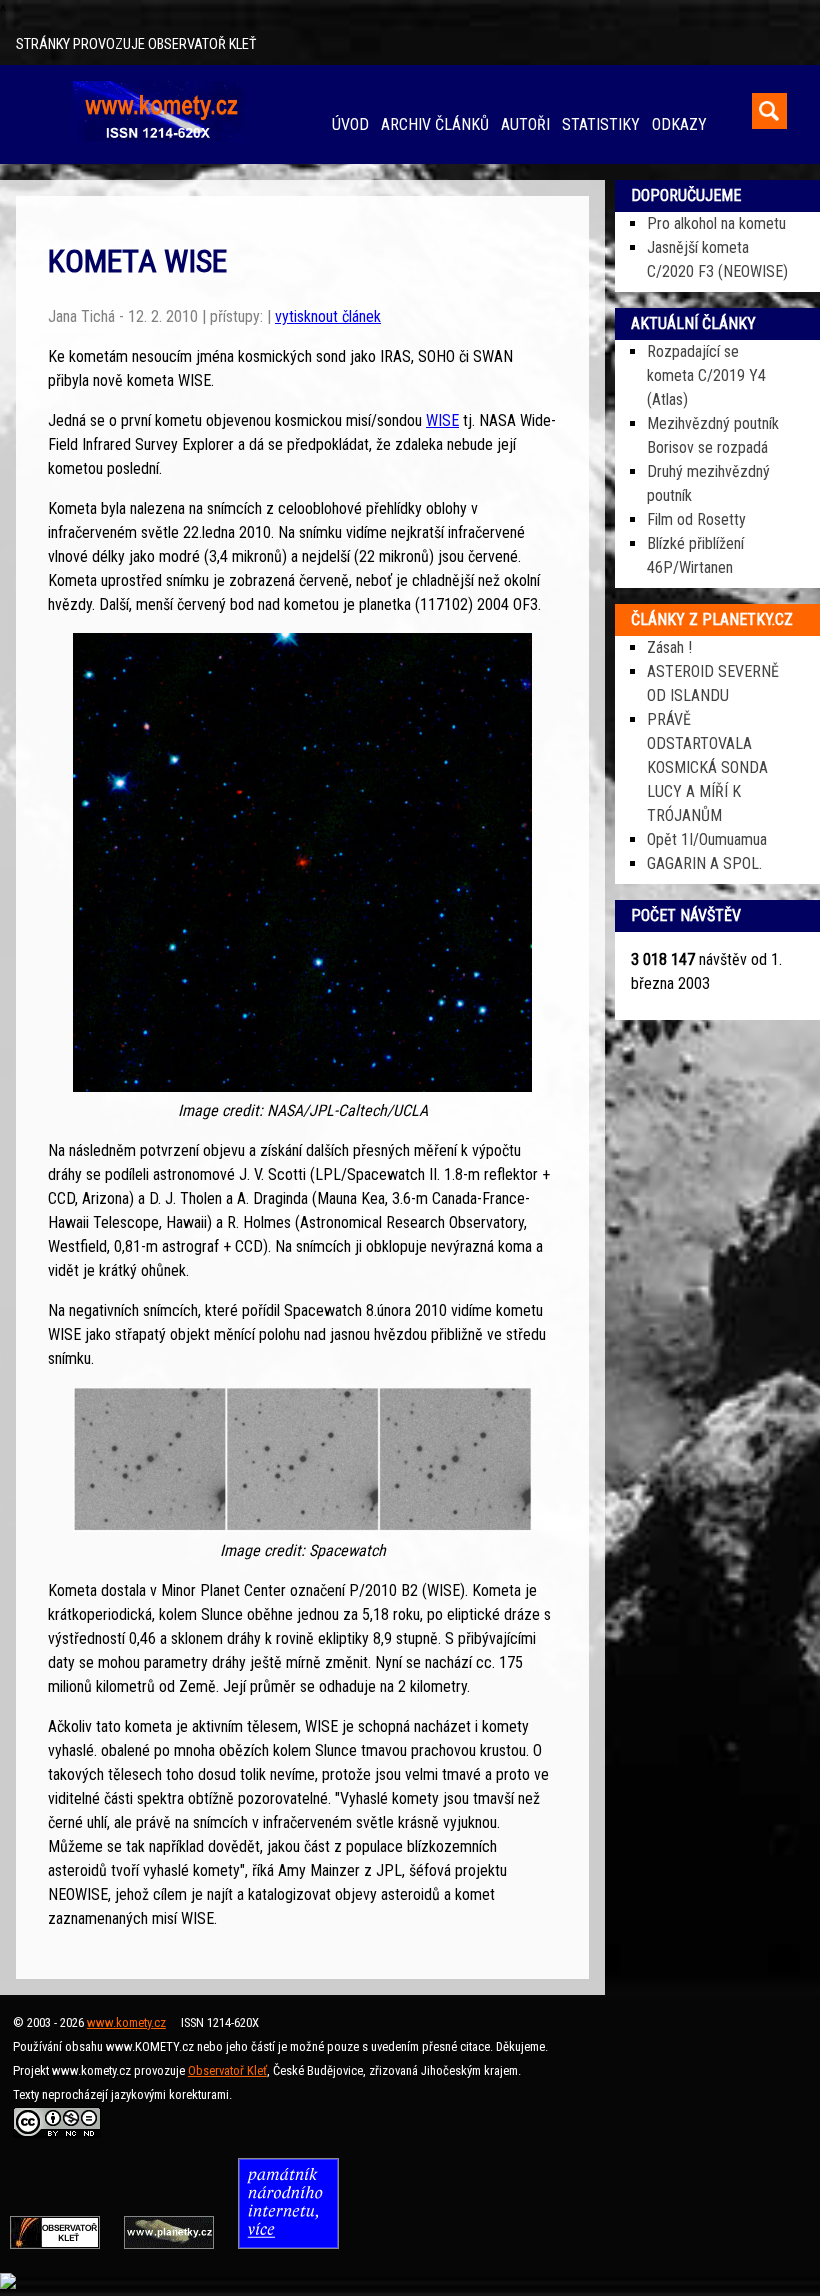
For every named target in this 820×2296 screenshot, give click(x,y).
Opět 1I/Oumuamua (707, 839)
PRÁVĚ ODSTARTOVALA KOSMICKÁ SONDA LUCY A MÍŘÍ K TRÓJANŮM (707, 767)
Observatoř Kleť (227, 2070)
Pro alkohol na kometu (716, 223)
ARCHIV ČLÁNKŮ (435, 124)
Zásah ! (669, 647)
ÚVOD (350, 124)
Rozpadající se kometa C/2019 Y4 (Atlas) (706, 375)
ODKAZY (679, 124)
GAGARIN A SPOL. (704, 863)
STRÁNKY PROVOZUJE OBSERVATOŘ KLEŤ (136, 44)
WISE (442, 420)
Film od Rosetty (696, 519)
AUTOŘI (525, 124)
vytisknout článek (328, 316)
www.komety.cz (126, 2022)
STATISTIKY (601, 124)
